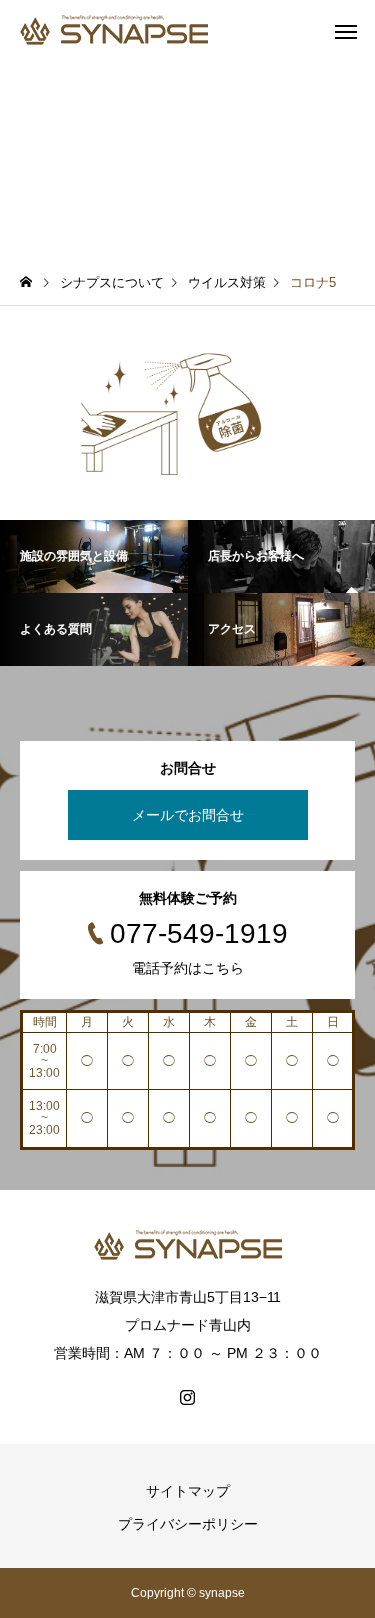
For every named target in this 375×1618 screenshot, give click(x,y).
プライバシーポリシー (188, 1524)
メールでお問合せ (188, 815)
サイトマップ (188, 1491)
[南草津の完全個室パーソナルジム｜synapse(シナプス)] (114, 30)
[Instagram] (188, 1397)
